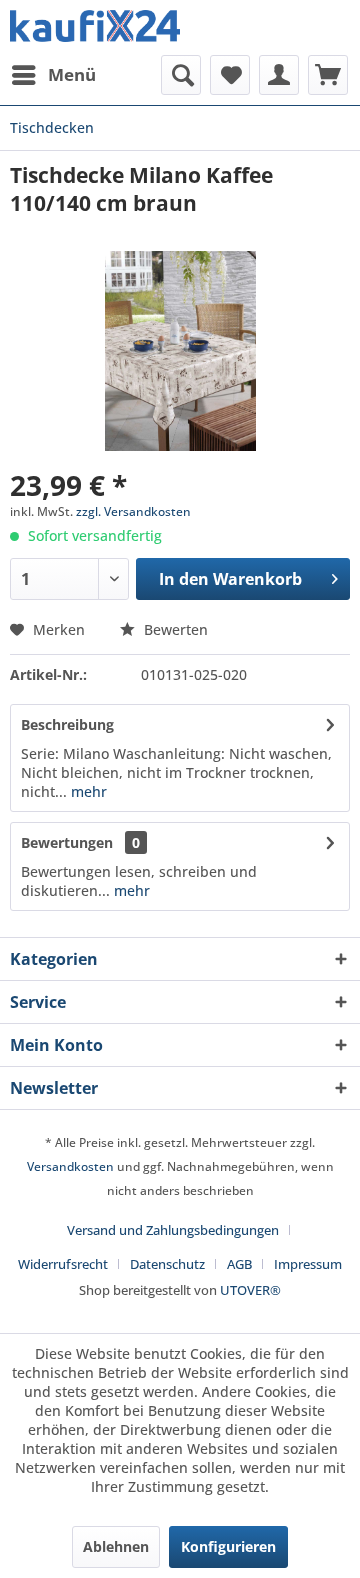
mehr (87, 791)
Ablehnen (116, 1546)
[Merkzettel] (230, 75)
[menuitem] (53, 75)
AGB (239, 1264)
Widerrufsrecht (63, 1264)
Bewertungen (67, 842)
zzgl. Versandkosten (133, 511)
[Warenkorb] (328, 75)
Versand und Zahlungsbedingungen (173, 1230)
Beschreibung (67, 724)
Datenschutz (167, 1264)
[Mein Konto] (279, 75)
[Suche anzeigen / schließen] (181, 75)
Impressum (308, 1264)
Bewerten (174, 629)
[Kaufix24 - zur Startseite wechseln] (95, 27)
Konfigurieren (228, 1546)
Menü (72, 74)
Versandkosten (70, 1166)
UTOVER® (250, 1290)
